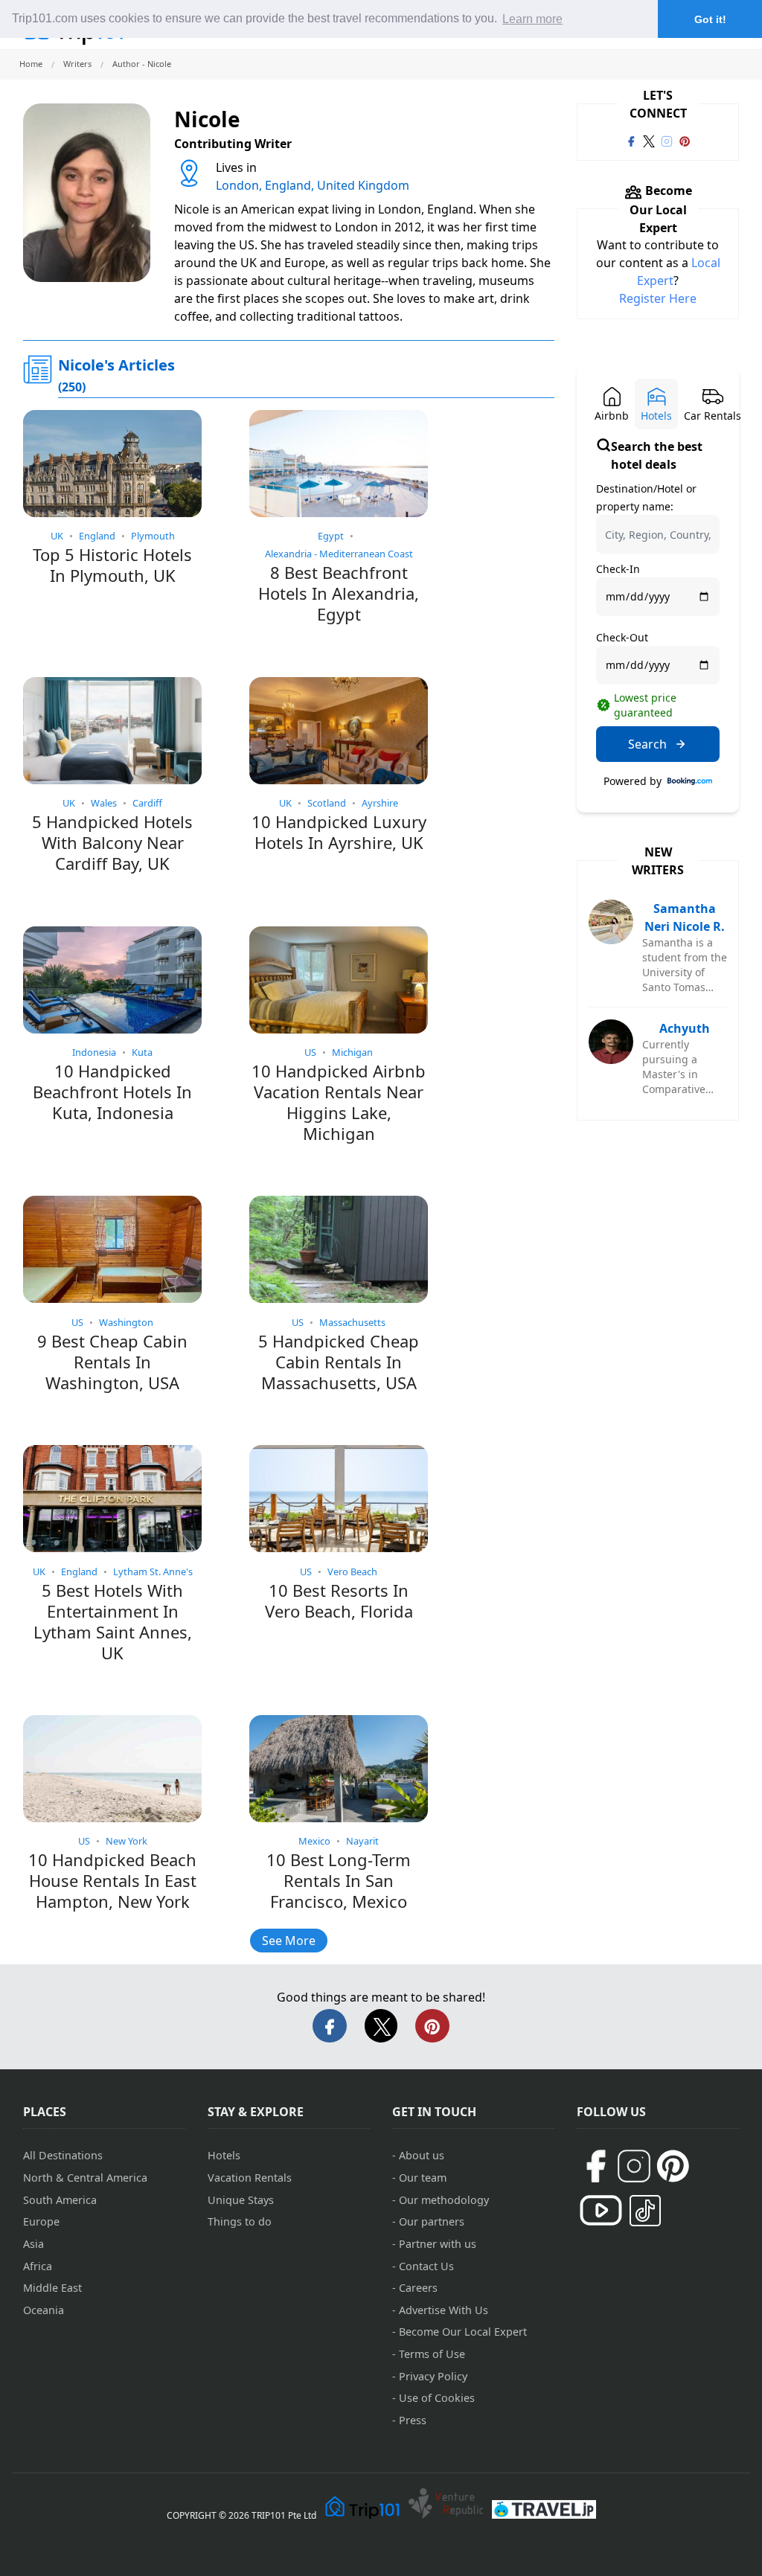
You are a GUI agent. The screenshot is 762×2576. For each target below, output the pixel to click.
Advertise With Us (444, 2310)
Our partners (432, 2221)
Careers (418, 2288)
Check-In (618, 569)
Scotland (327, 803)
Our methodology (444, 2200)
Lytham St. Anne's (153, 1571)
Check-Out (622, 637)
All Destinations (63, 2155)
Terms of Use (432, 2354)
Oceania (44, 2310)
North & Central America (85, 2178)
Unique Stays (241, 2200)
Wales (104, 803)
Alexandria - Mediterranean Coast (339, 554)
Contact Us (426, 2266)
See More (289, 1941)
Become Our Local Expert (463, 2332)
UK (57, 536)
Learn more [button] (532, 19)
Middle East (52, 2288)
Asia (33, 2244)
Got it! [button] (710, 19)
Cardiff (147, 803)
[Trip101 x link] (649, 140)
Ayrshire (380, 803)
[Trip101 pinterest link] (685, 140)
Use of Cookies (437, 2398)
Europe (41, 2221)
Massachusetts (352, 1322)
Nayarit (362, 1841)
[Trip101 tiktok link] (645, 2211)
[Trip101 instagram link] (667, 140)
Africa (38, 2266)
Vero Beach (352, 1571)
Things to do (240, 2221)
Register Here (658, 298)
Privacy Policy (433, 2376)
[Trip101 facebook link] (631, 140)
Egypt (331, 536)
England (97, 536)
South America (60, 2200)
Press (413, 2420)
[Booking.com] (690, 781)
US (310, 1052)
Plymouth (153, 536)
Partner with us (438, 2244)
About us (422, 2155)
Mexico (314, 1841)
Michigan (352, 1052)
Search (647, 744)
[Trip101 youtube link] (601, 2210)
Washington (126, 1322)
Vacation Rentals (250, 2178)
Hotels (224, 2155)
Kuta (142, 1052)
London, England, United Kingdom (313, 185)
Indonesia (94, 1052)
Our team (423, 2178)
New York (127, 1841)
